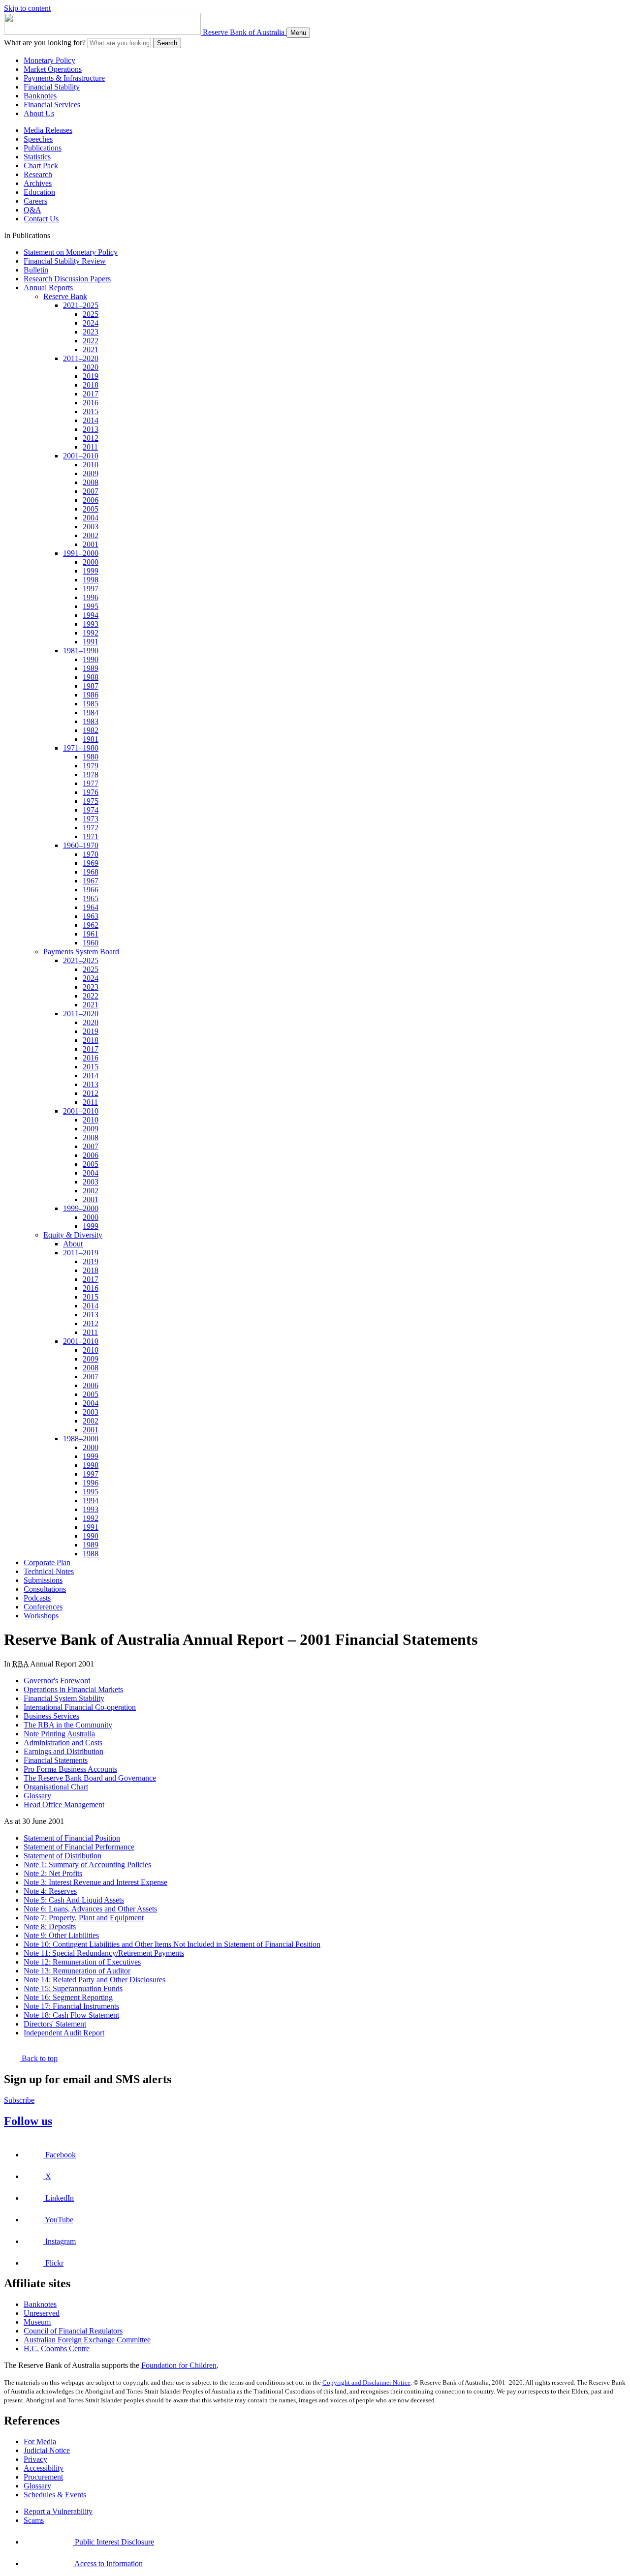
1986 (91, 695)
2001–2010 (81, 456)
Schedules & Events (55, 2495)
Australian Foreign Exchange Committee (87, 2340)
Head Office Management (64, 1804)
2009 (91, 473)
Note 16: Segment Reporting (68, 1997)
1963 (91, 916)
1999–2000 (81, 1208)
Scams (34, 2520)
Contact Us (41, 219)
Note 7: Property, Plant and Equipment (84, 1918)
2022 (91, 341)
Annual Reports (48, 288)
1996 (91, 597)
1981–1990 (81, 651)
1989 (91, 668)
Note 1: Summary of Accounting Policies (87, 1864)
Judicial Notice (47, 2450)
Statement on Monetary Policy (71, 252)
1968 (91, 872)
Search (167, 43)
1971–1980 (81, 748)
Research (38, 174)
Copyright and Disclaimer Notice (366, 2382)
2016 (91, 403)
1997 (91, 589)
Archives (38, 183)
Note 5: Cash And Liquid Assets (74, 1900)
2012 (91, 438)
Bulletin (36, 270)
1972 (91, 828)
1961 (91, 934)
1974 (91, 810)
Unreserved (42, 2313)
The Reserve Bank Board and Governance (90, 1778)
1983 (91, 721)
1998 (91, 580)
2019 (91, 376)
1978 (91, 774)
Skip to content (27, 8)
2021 (91, 349)
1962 (91, 925)
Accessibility (44, 2468)
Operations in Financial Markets (73, 1689)
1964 (91, 907)
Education (39, 192)
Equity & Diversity (73, 1235)
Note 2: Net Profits (53, 1873)
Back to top (39, 2058)
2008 (91, 482)
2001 (91, 544)
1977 (91, 783)
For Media (40, 2441)
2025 (91, 314)
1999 (91, 571)
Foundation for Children (179, 2365)
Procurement (43, 2477)
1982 (91, 730)
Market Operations (53, 69)
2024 (91, 323)
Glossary (37, 1796)
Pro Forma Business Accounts (70, 1769)
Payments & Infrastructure (64, 78)
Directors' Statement (55, 2024)
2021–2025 (81, 305)
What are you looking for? (45, 43)
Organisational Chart (56, 1787)
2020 (91, 367)
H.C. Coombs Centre (57, 2349)
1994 (91, 615)
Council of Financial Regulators (73, 2331)
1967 (91, 881)
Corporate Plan (47, 1562)
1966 (91, 890)
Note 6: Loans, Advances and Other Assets (90, 1909)
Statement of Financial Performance (79, 1847)
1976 (91, 792)
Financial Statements (56, 1760)
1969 (91, 863)
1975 (91, 801)
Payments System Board (81, 952)
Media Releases (48, 130)
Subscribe (19, 2100)
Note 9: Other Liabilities (61, 1935)
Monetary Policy (49, 60)
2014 (91, 420)
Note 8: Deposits (50, 1926)
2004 (91, 518)
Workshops (41, 1616)
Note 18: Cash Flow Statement (71, 2015)
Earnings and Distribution (63, 1751)
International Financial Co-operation (80, 1707)
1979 (91, 766)
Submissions (43, 1580)
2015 (91, 411)
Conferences (43, 1607)
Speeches (38, 139)
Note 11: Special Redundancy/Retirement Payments (104, 1953)
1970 (91, 854)
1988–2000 (81, 1439)
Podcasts (37, 1598)
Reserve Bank (65, 296)
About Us (39, 113)
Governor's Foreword (57, 1681)
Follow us (28, 2121)
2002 (91, 535)
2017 (91, 394)
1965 (91, 898)
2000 (91, 562)
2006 (91, 500)
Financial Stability (52, 87)
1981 (91, 739)
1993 (91, 624)
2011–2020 (81, 358)
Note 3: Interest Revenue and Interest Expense (95, 1882)
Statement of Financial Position (72, 1838)
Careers (35, 201)
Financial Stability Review (65, 261)
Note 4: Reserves (50, 1891)
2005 (91, 509)
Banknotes (40, 96)
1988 (91, 677)
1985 (91, 704)
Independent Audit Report (64, 2033)
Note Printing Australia (59, 1734)
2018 (91, 385)
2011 (90, 447)
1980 (91, 757)
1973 (91, 819)
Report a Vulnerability (58, 2511)
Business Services (51, 1716)
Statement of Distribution (63, 1856)
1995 (91, 606)
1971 (91, 836)
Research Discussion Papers (67, 279)
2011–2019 (81, 1253)
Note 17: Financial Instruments (71, 2006)
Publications (43, 148)
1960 (91, 943)
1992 (91, 633)
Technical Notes (49, 1571)
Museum (37, 2322)
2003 (91, 527)
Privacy (35, 2459)
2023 (91, 332)
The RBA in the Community (68, 1725)
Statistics (37, 157)
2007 (91, 491)
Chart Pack (41, 166)
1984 (91, 712)
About (73, 1244)
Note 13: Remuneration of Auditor (77, 1971)
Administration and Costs (63, 1743)
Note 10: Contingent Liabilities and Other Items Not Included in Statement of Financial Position (172, 1944)
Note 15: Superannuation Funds (73, 1988)
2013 (91, 429)
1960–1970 (81, 845)
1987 (91, 686)
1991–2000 (81, 553)
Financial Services (52, 105)
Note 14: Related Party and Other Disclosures (94, 1980)
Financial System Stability (64, 1698)
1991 (91, 642)
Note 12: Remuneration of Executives (82, 1962)
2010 (91, 465)
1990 (91, 659)
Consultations (45, 1589)
